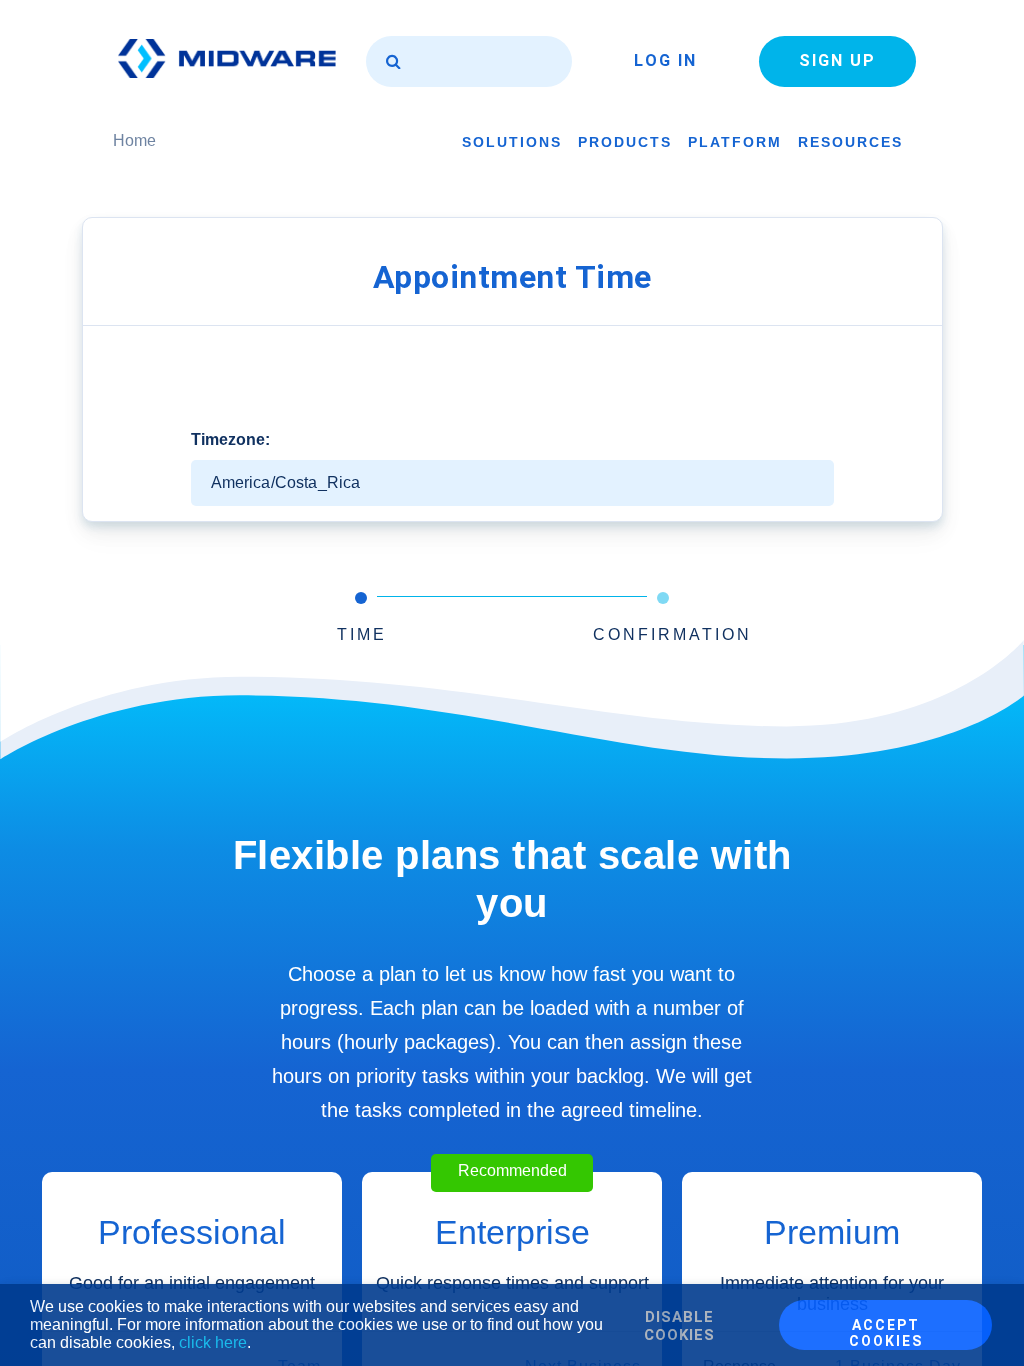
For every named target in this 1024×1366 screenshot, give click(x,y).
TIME (362, 634)
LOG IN (665, 60)
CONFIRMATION (672, 634)
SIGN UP (837, 60)
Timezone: (230, 439)
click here (213, 1342)
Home (134, 140)
